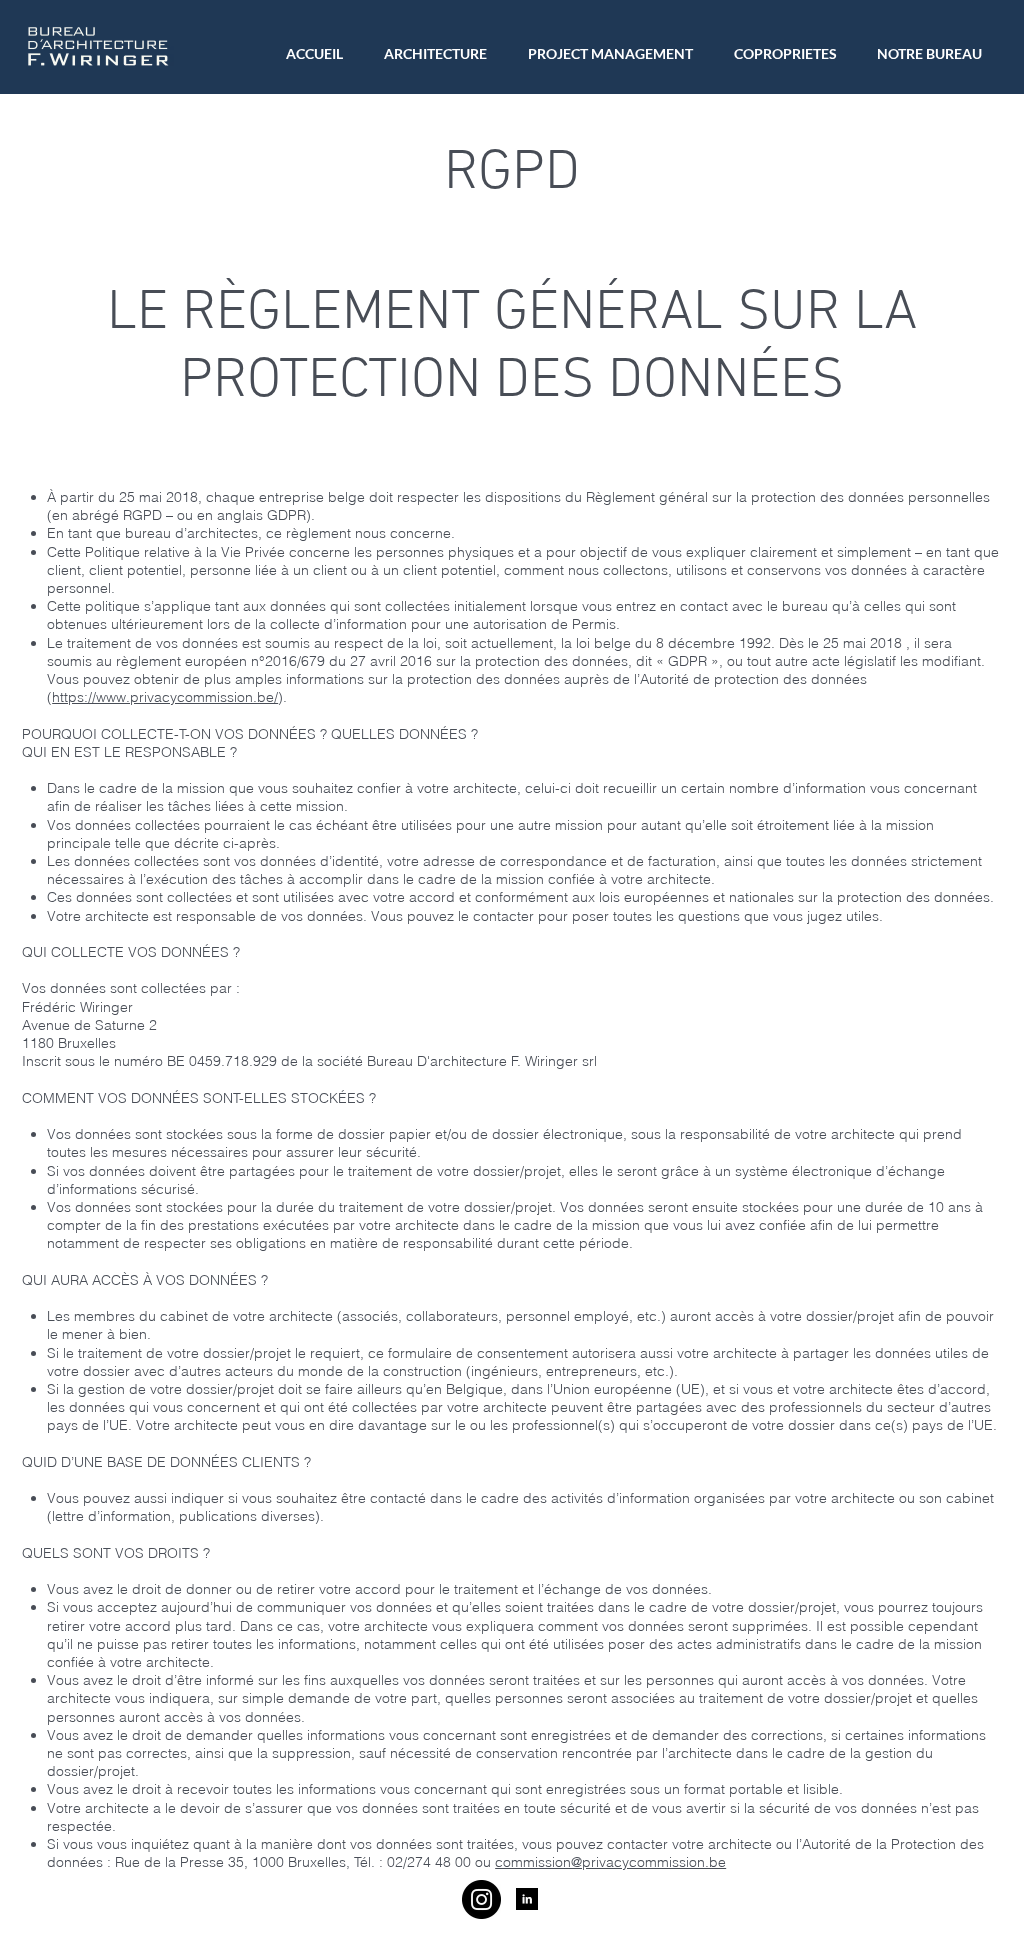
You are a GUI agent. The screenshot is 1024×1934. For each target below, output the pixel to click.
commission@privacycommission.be (610, 1862)
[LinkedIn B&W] (527, 1899)
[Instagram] (481, 1899)
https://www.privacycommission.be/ (165, 697)
